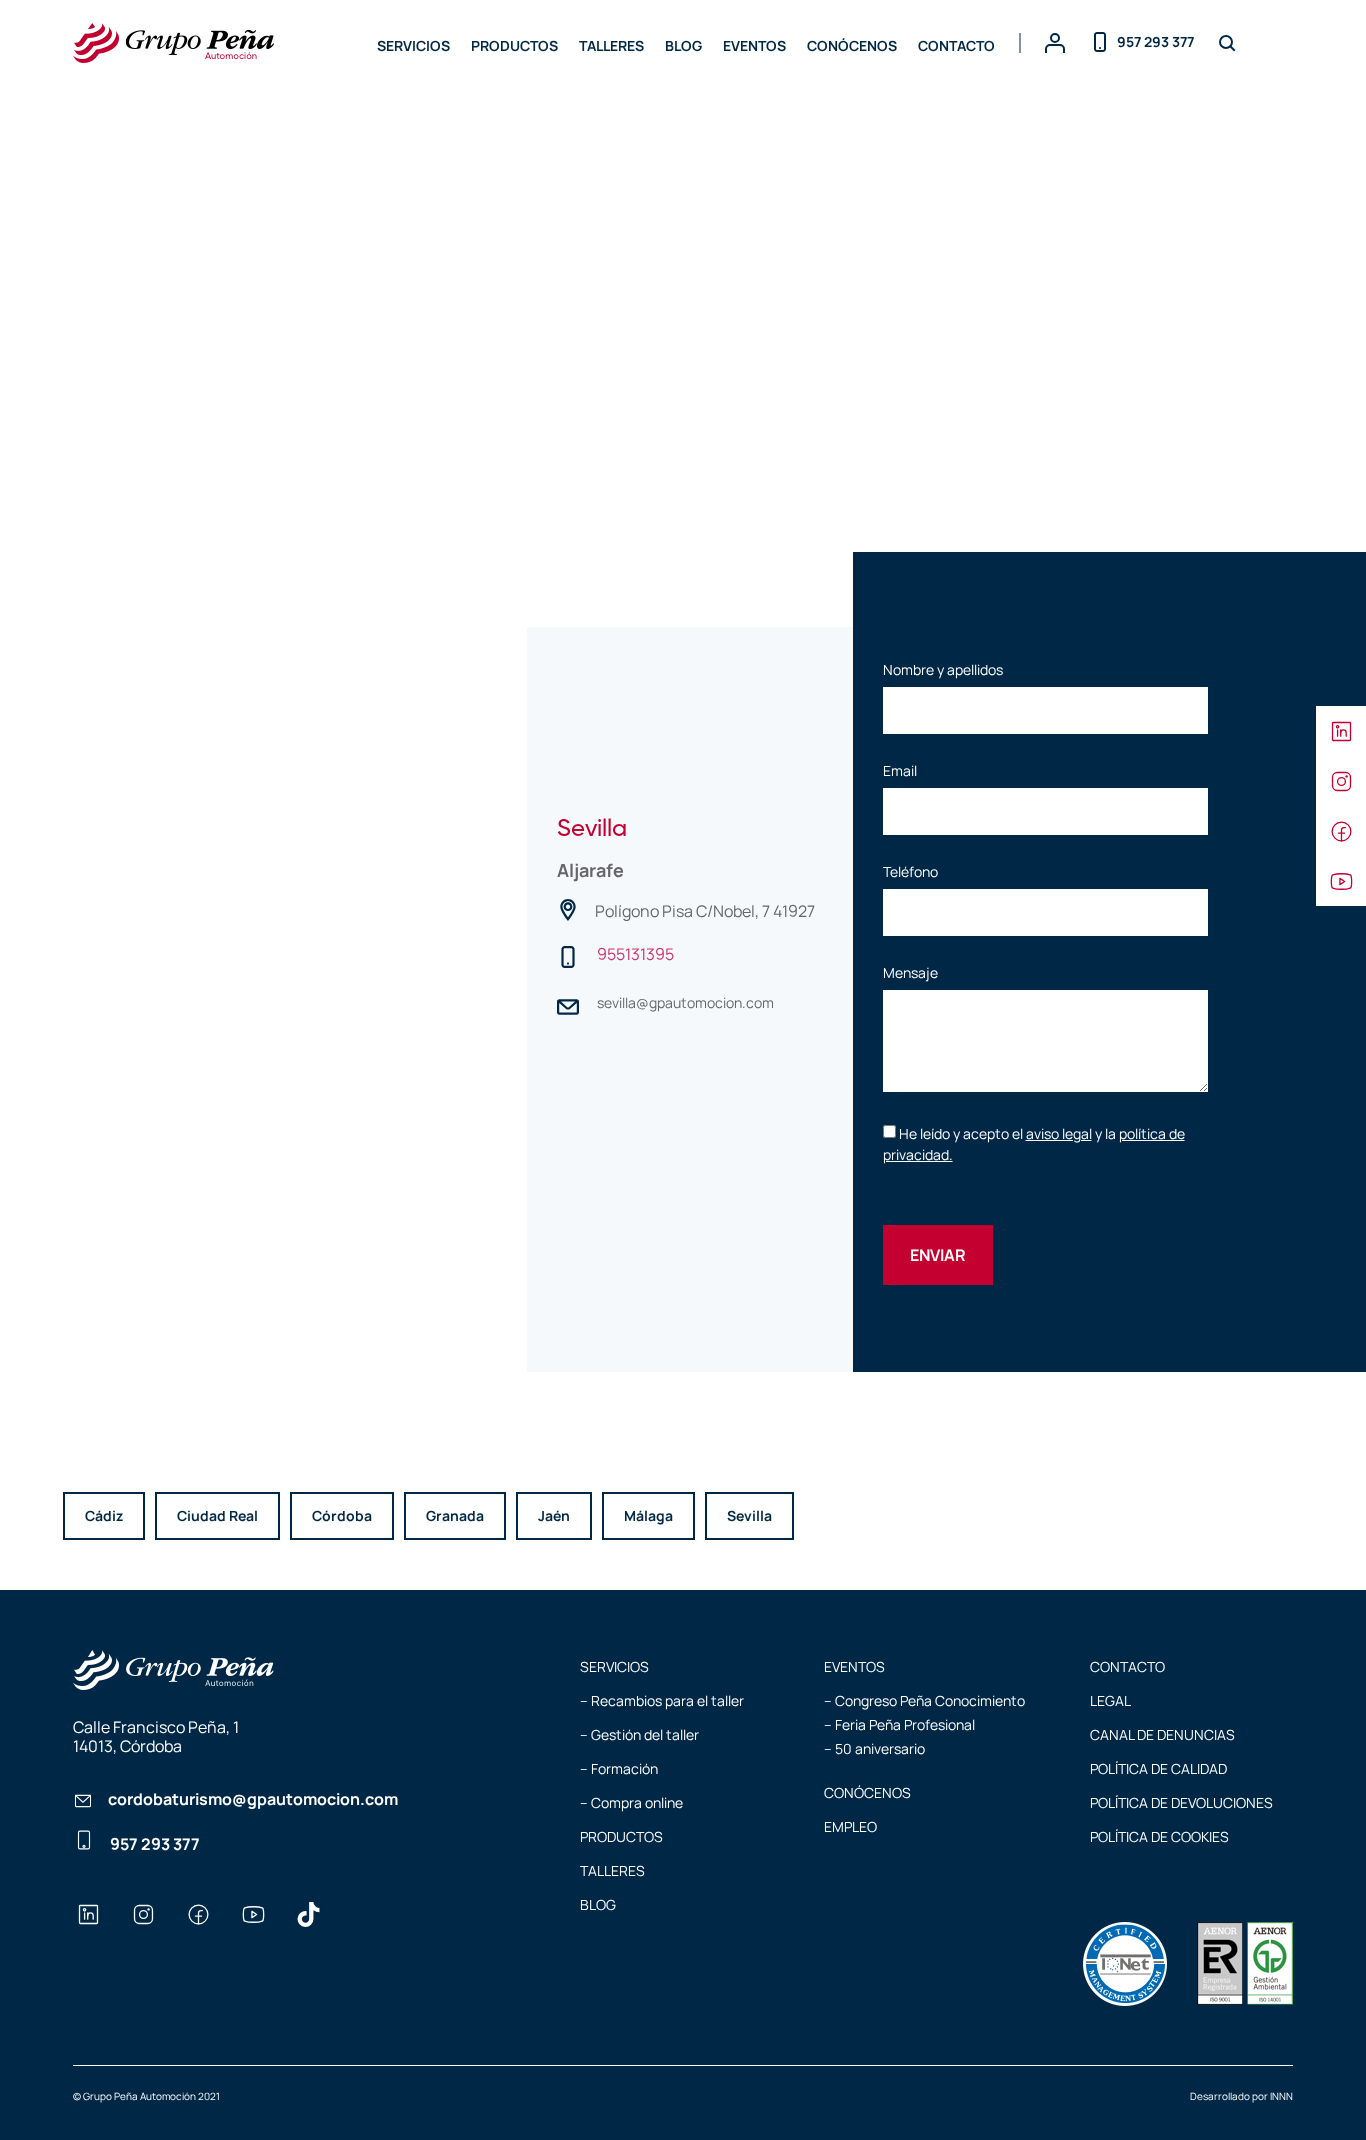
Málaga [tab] (648, 1515)
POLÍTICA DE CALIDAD (1158, 1768)
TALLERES (611, 45)
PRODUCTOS (514, 45)
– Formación (619, 1768)
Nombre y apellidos (943, 671)
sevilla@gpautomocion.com (685, 1002)
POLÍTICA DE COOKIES (1159, 1836)
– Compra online (631, 1802)
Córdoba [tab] (342, 1515)
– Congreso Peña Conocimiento (924, 1700)
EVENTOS (754, 45)
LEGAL (1110, 1700)
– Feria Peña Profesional (899, 1724)
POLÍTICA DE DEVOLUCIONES (1181, 1802)
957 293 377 (1155, 41)
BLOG (683, 45)
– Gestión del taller (639, 1734)
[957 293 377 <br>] (84, 1850)
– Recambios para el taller (662, 1700)
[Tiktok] (308, 1915)
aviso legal (1059, 1133)
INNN (1281, 2096)
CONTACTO (956, 45)
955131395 (635, 954)
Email (900, 772)
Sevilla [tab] (749, 1515)
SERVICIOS (413, 45)
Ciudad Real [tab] (217, 1515)
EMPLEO (850, 1826)
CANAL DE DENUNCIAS (1162, 1734)
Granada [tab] (455, 1515)
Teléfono (910, 873)
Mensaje (910, 974)
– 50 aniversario (874, 1748)
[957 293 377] (1100, 39)
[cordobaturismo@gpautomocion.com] (83, 1803)
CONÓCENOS (852, 45)
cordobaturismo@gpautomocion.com (253, 1799)
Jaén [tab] (554, 1515)
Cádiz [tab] (104, 1515)
